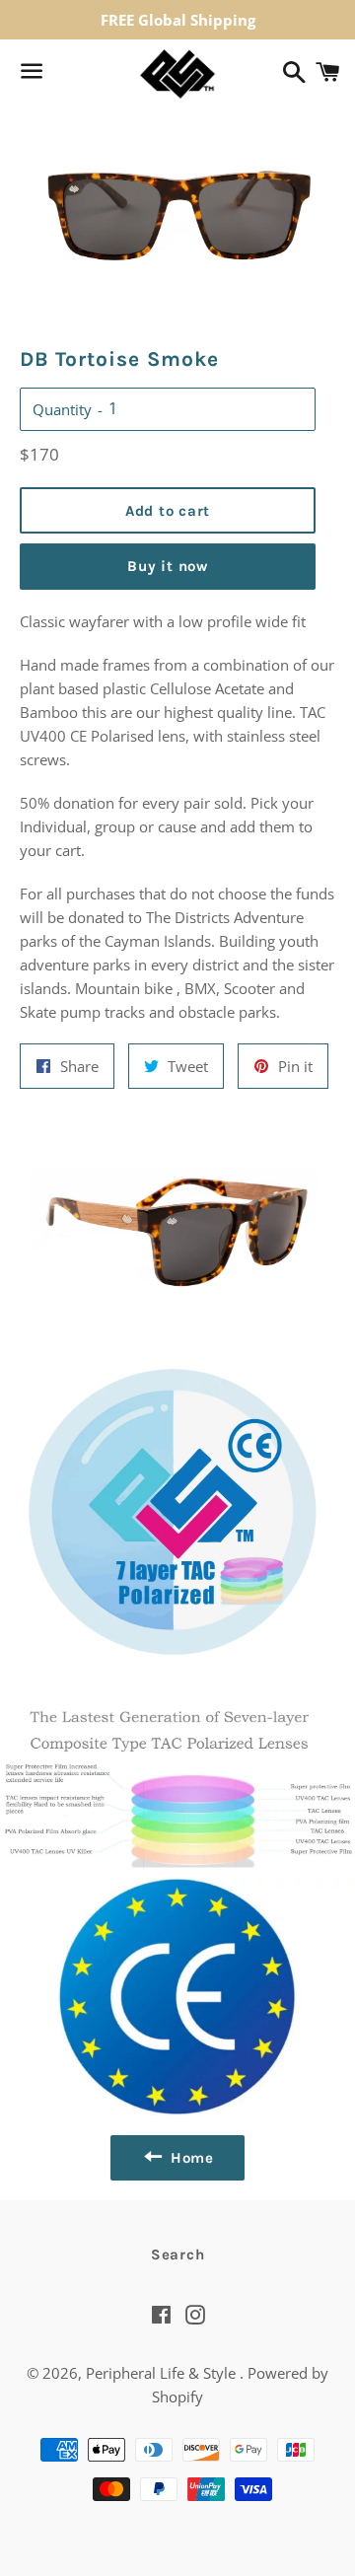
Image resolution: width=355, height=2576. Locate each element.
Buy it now (168, 566)
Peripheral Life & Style (163, 2373)
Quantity (62, 409)
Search (178, 2254)
